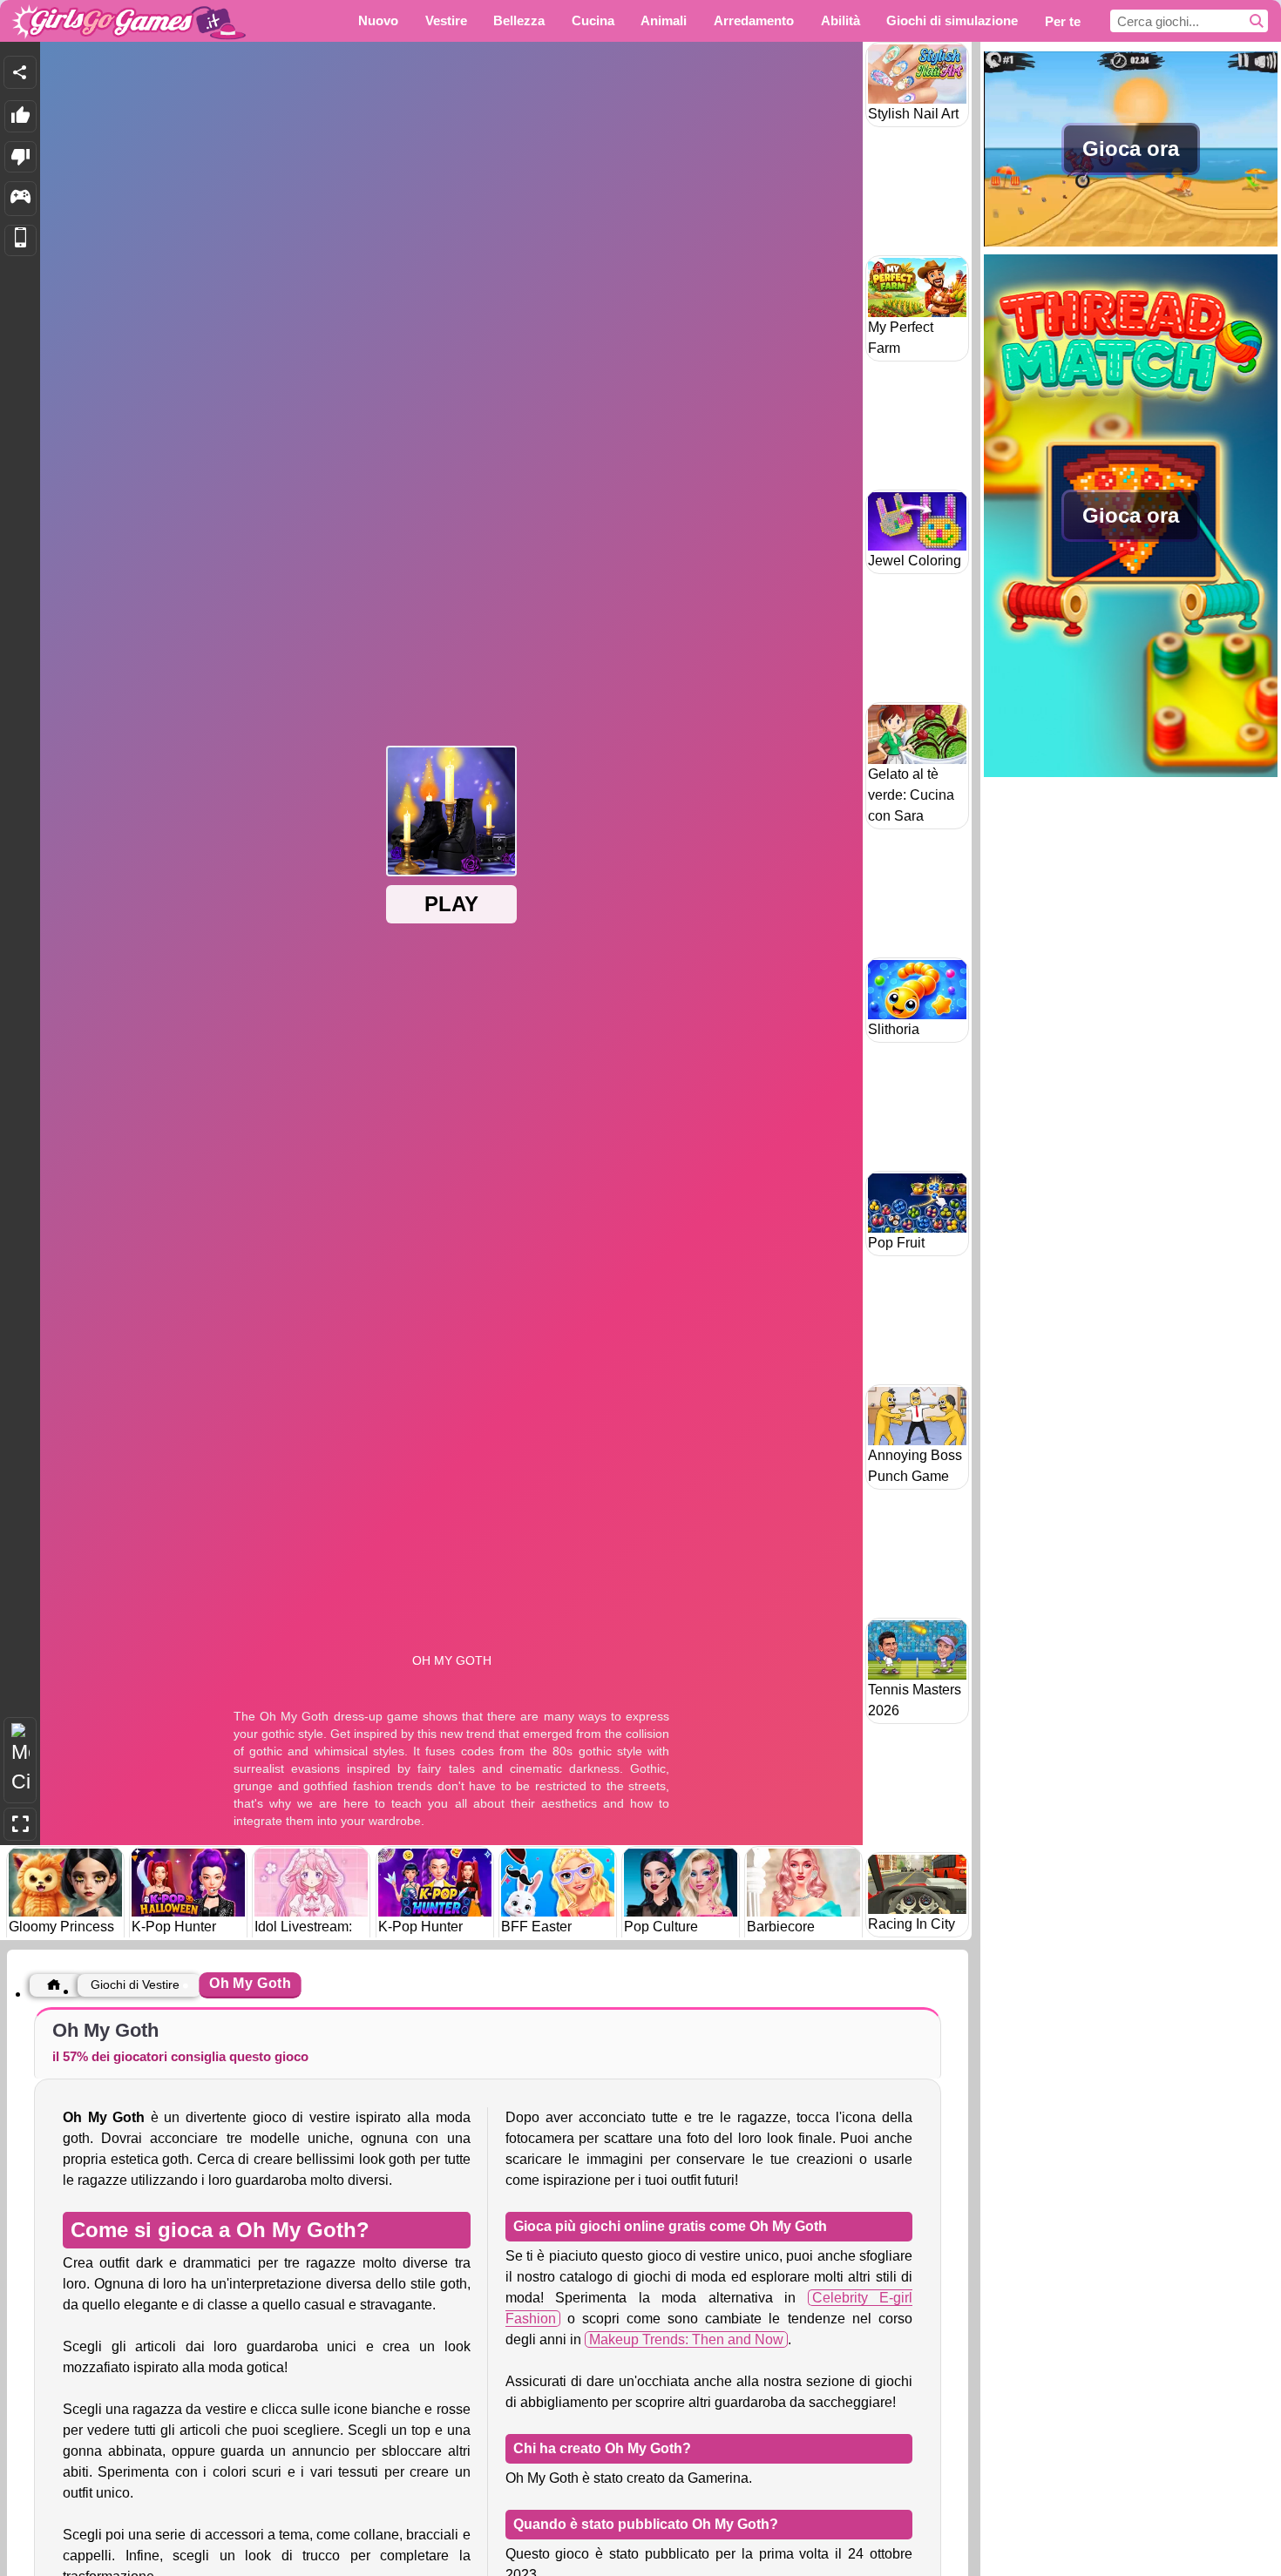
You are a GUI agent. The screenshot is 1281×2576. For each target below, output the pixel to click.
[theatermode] (20, 1760)
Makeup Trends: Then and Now (686, 2339)
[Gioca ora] (1131, 244)
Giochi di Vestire (135, 1984)
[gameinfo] (20, 199)
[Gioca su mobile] (20, 241)
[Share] (20, 72)
